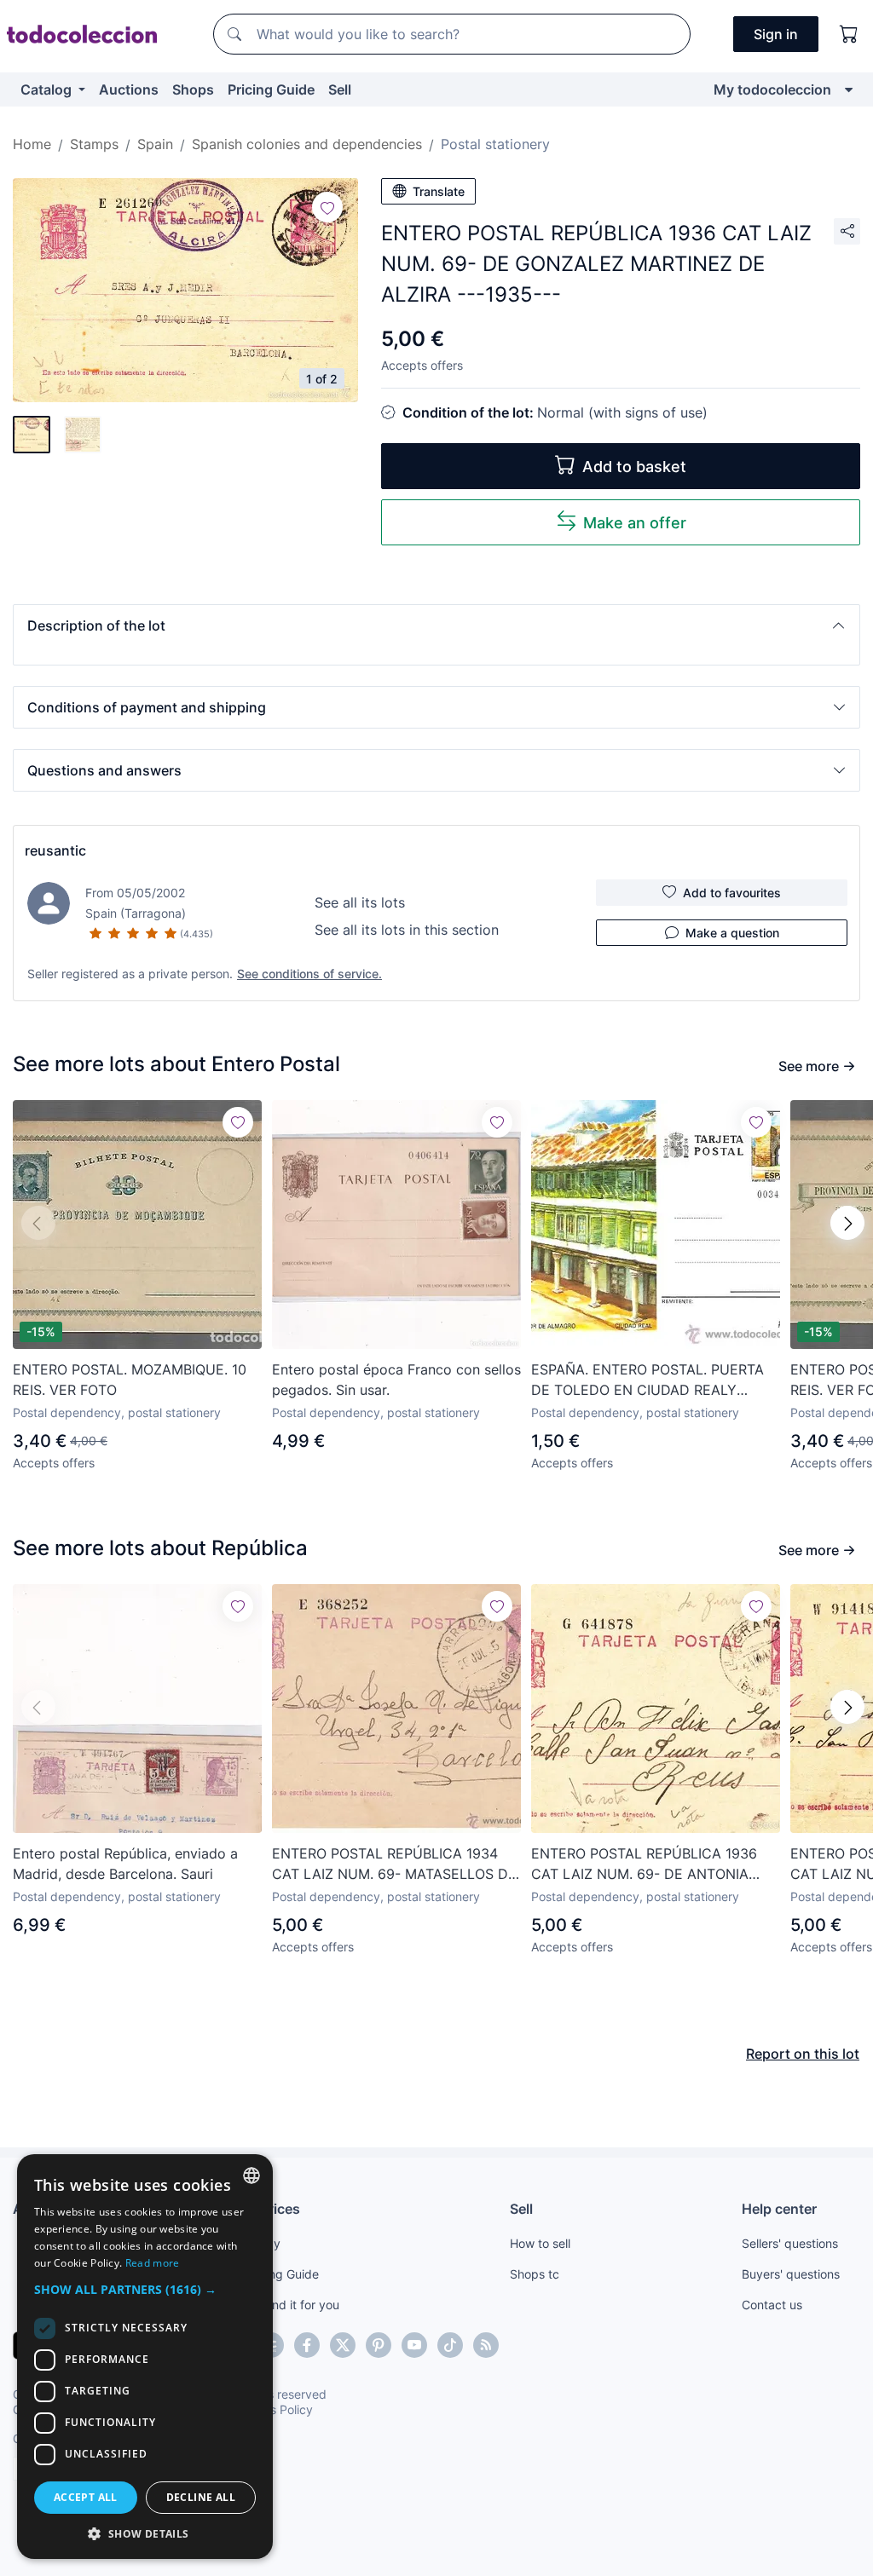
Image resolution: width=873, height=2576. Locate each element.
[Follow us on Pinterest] (379, 2345)
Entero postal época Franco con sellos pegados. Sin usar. (396, 1380)
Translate (439, 191)
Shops (193, 89)
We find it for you (292, 2305)
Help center (779, 2209)
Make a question (732, 933)
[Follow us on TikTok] (450, 2345)
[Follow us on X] (343, 2345)
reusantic (55, 850)
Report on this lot (803, 2054)
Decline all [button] (201, 2497)
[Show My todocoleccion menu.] (849, 89)
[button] (436, 625)
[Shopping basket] (849, 34)
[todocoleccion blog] (486, 2345)
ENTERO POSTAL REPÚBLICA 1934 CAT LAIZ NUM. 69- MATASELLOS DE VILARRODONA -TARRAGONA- (394, 1864)
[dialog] (145, 2357)
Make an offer (635, 523)
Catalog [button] (48, 89)
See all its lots (360, 902)
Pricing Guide (271, 89)
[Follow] (327, 207)
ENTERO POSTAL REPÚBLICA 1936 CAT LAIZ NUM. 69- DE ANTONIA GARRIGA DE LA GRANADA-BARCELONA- (644, 1864)
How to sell (540, 2243)
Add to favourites (732, 893)
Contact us (772, 2305)
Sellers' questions (790, 2243)
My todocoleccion (772, 89)
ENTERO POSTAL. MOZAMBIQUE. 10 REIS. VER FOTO (130, 1380)
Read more (153, 2263)
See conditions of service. (309, 974)
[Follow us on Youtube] (414, 2345)
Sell (340, 89)
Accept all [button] (86, 2497)
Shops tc (535, 2274)
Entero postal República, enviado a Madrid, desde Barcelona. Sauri (125, 1864)
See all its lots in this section (407, 930)
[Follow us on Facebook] (307, 2345)
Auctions (129, 89)
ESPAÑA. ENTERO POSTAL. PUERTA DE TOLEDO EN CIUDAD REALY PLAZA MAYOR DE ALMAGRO (648, 1380)
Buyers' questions (791, 2274)
